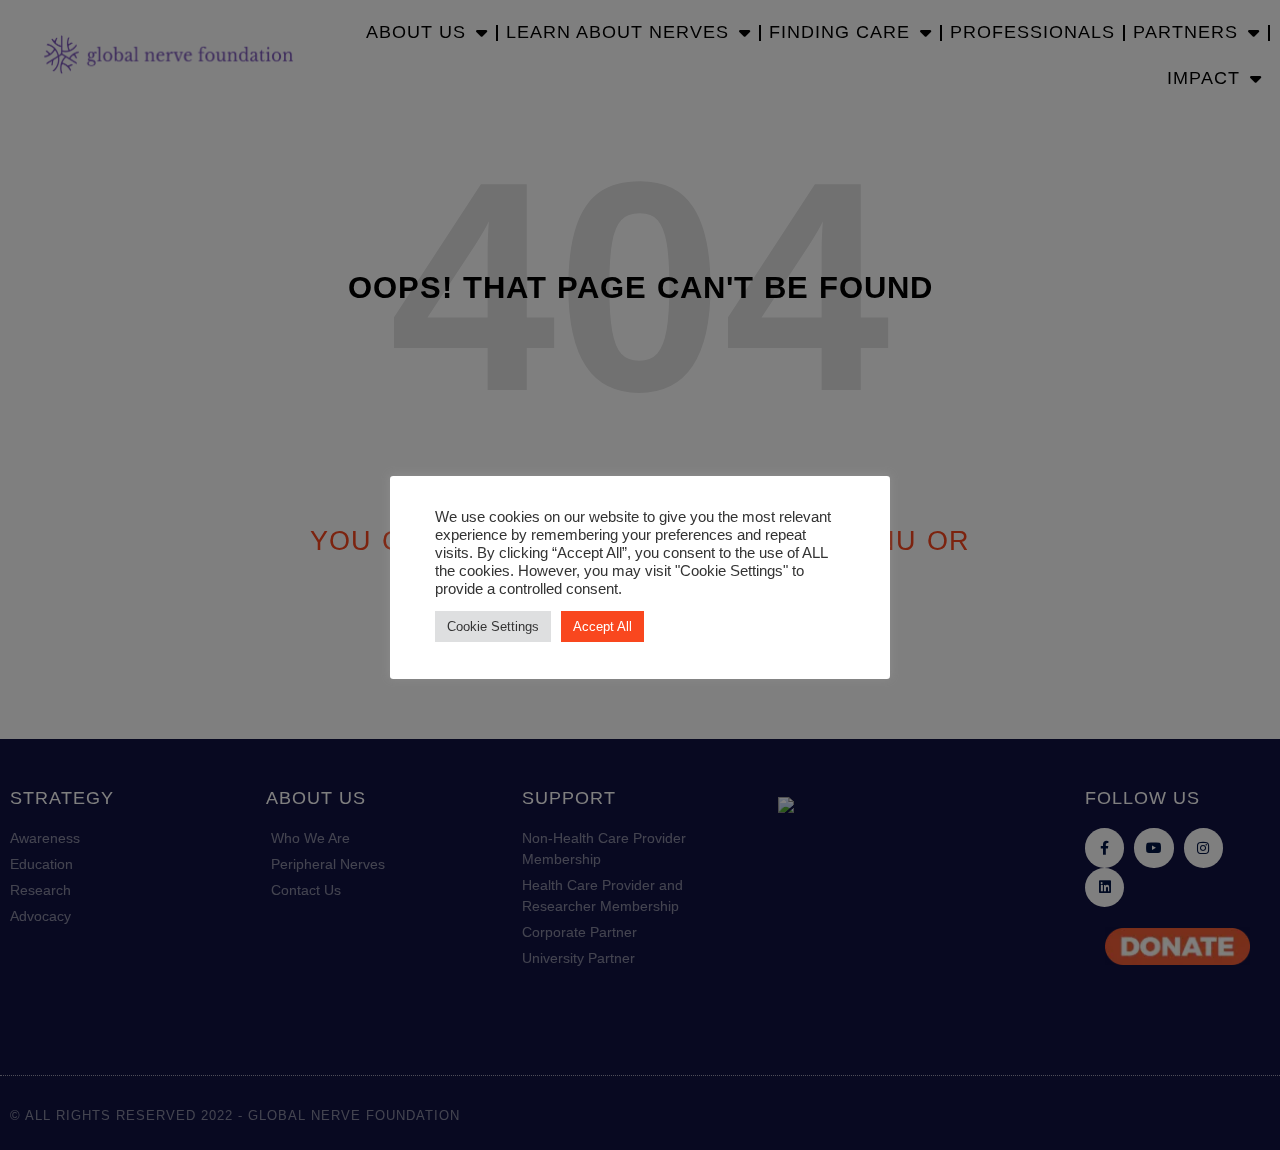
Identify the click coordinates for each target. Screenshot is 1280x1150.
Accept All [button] (602, 626)
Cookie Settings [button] (493, 626)
